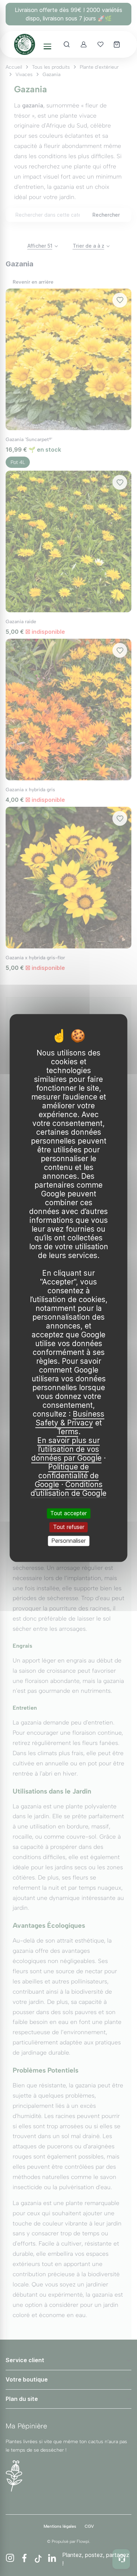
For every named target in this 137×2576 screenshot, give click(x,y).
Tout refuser (69, 1527)
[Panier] (117, 44)
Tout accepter (68, 1513)
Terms (68, 1432)
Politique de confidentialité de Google (67, 1476)
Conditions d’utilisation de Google (68, 1489)
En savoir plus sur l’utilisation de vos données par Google (66, 1449)
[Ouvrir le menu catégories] (47, 47)
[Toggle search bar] (67, 44)
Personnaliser (68, 1541)
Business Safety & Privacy (70, 1418)
